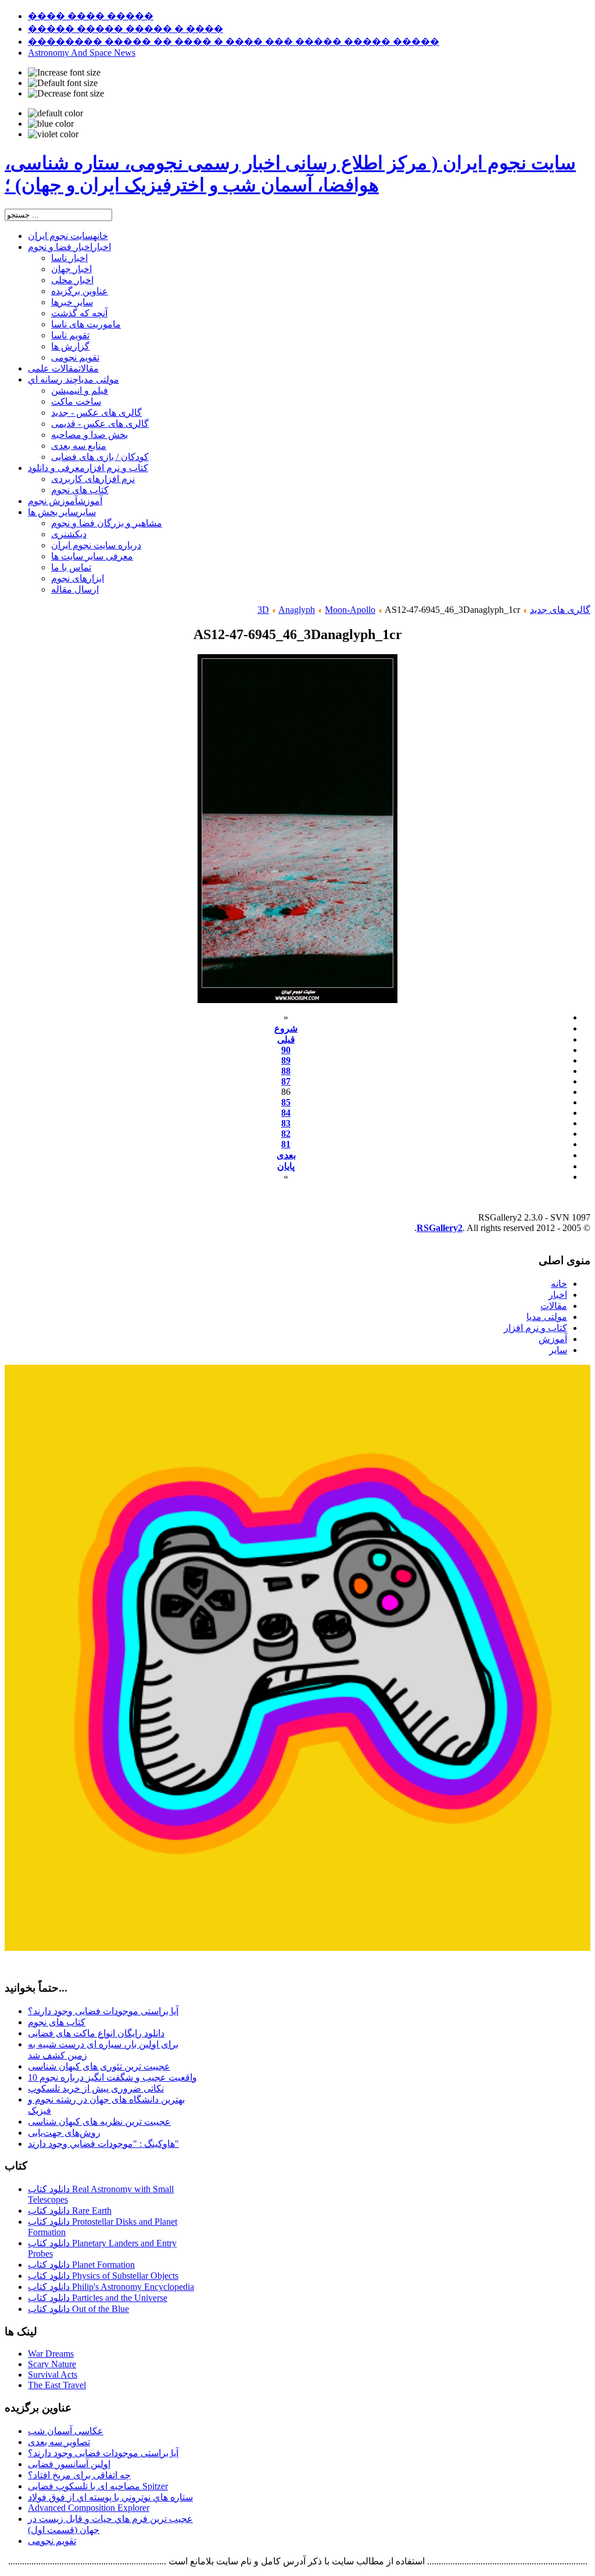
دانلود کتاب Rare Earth (70, 2211)
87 (286, 1081)
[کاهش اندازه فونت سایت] (66, 94)
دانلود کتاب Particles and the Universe (98, 2298)
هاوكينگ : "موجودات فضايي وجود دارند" (103, 2144)
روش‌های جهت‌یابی (64, 2133)
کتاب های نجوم (57, 2022)
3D (263, 610)
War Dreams (51, 2354)
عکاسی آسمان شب (66, 2431)
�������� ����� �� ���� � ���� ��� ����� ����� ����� (234, 42)
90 (286, 1050)
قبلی (286, 1039)
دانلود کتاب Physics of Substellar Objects (103, 2276)
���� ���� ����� (91, 16)
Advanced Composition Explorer (89, 2508)
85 (286, 1102)
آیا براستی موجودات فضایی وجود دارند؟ (103, 2011)
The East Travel (57, 2385)
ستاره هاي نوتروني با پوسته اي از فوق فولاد (110, 2497)
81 (286, 1144)
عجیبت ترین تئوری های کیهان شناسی (99, 2066)
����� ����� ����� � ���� (126, 29)
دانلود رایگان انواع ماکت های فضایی (96, 2033)
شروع (286, 1028)
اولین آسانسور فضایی (69, 2464)
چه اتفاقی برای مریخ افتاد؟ (79, 2475)
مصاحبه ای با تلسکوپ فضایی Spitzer (98, 2486)
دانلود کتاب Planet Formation (81, 2265)
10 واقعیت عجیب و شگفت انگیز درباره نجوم (112, 2077)
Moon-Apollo (350, 610)
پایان (286, 1166)
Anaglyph (297, 610)
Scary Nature (52, 2364)
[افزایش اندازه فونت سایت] (64, 73)
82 (286, 1134)
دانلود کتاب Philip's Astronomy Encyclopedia (111, 2287)
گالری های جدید (560, 610)
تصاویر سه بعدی (59, 2442)
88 (286, 1071)
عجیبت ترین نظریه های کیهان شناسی (99, 2122)
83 (286, 1123)
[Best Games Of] (297, 1948)
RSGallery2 (440, 1228)
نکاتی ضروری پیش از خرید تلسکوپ (96, 2088)
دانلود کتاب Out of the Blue (78, 2309)
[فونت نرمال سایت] (63, 83)
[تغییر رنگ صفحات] (55, 113)
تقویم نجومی (52, 2541)
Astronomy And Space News (82, 53)
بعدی (286, 1155)
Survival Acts (53, 2375)
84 (286, 1113)
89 (286, 1060)
